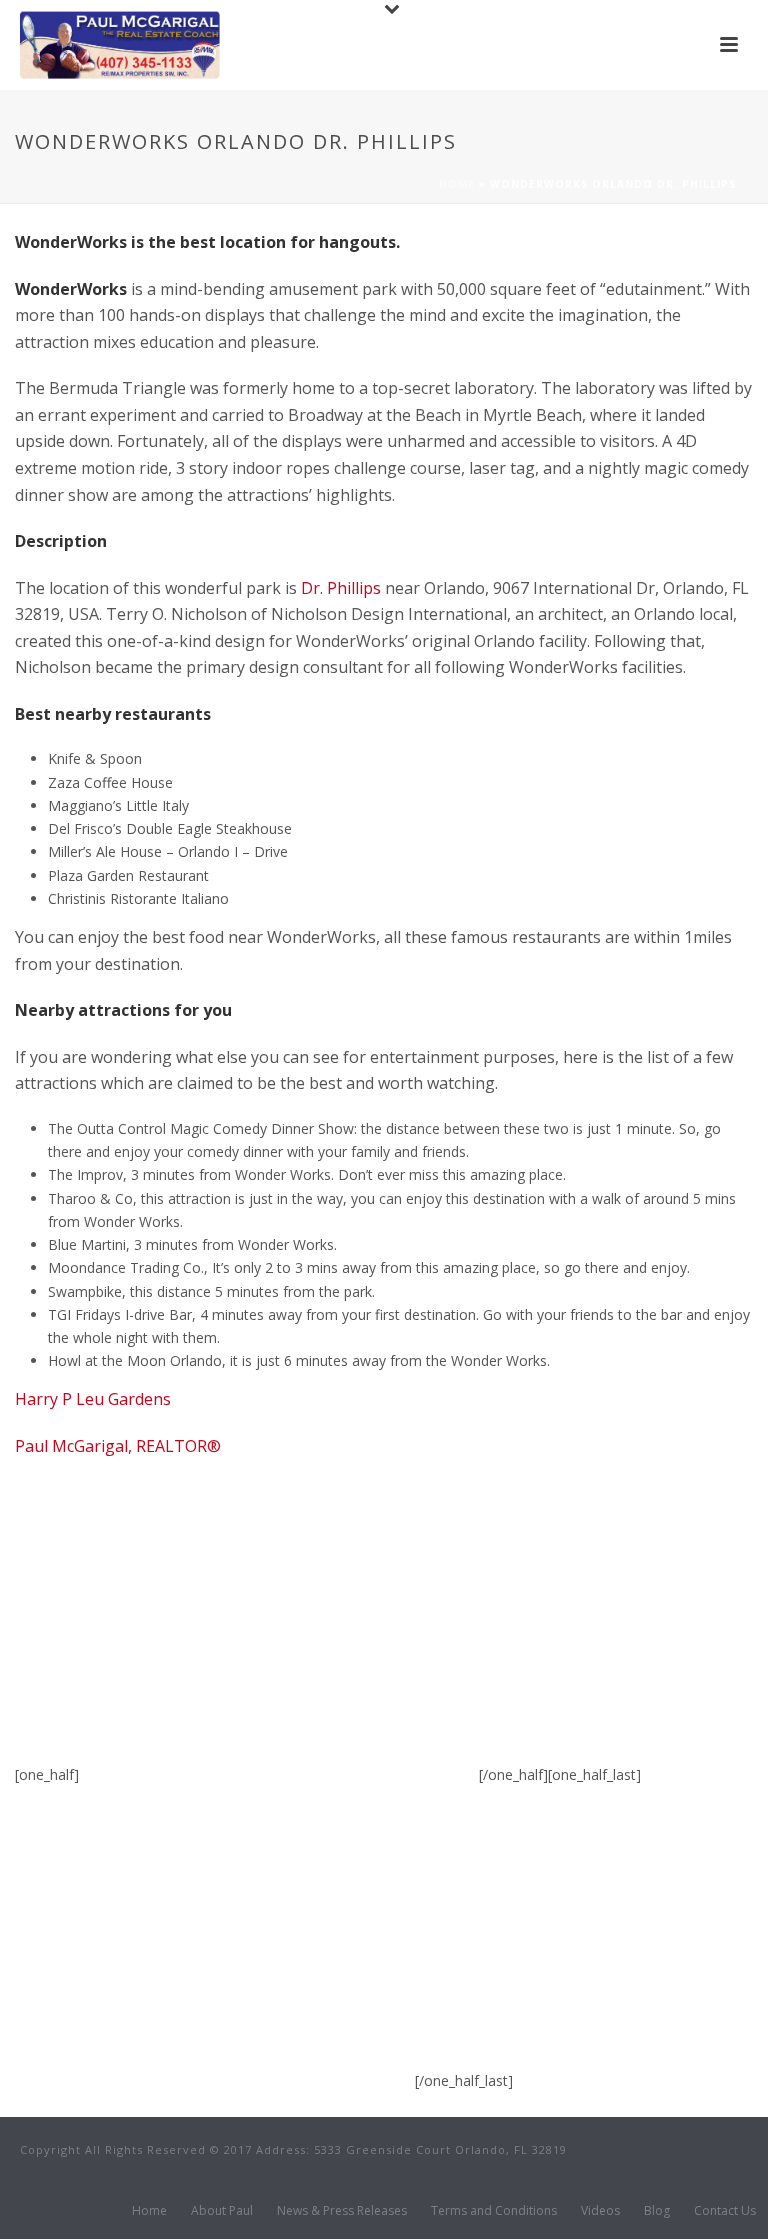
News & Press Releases (342, 2211)
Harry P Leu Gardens (93, 1399)
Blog (657, 2211)
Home (457, 184)
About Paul (222, 2211)
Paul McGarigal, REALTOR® (118, 1446)
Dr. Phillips (341, 588)
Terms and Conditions (494, 2211)
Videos (600, 2211)
